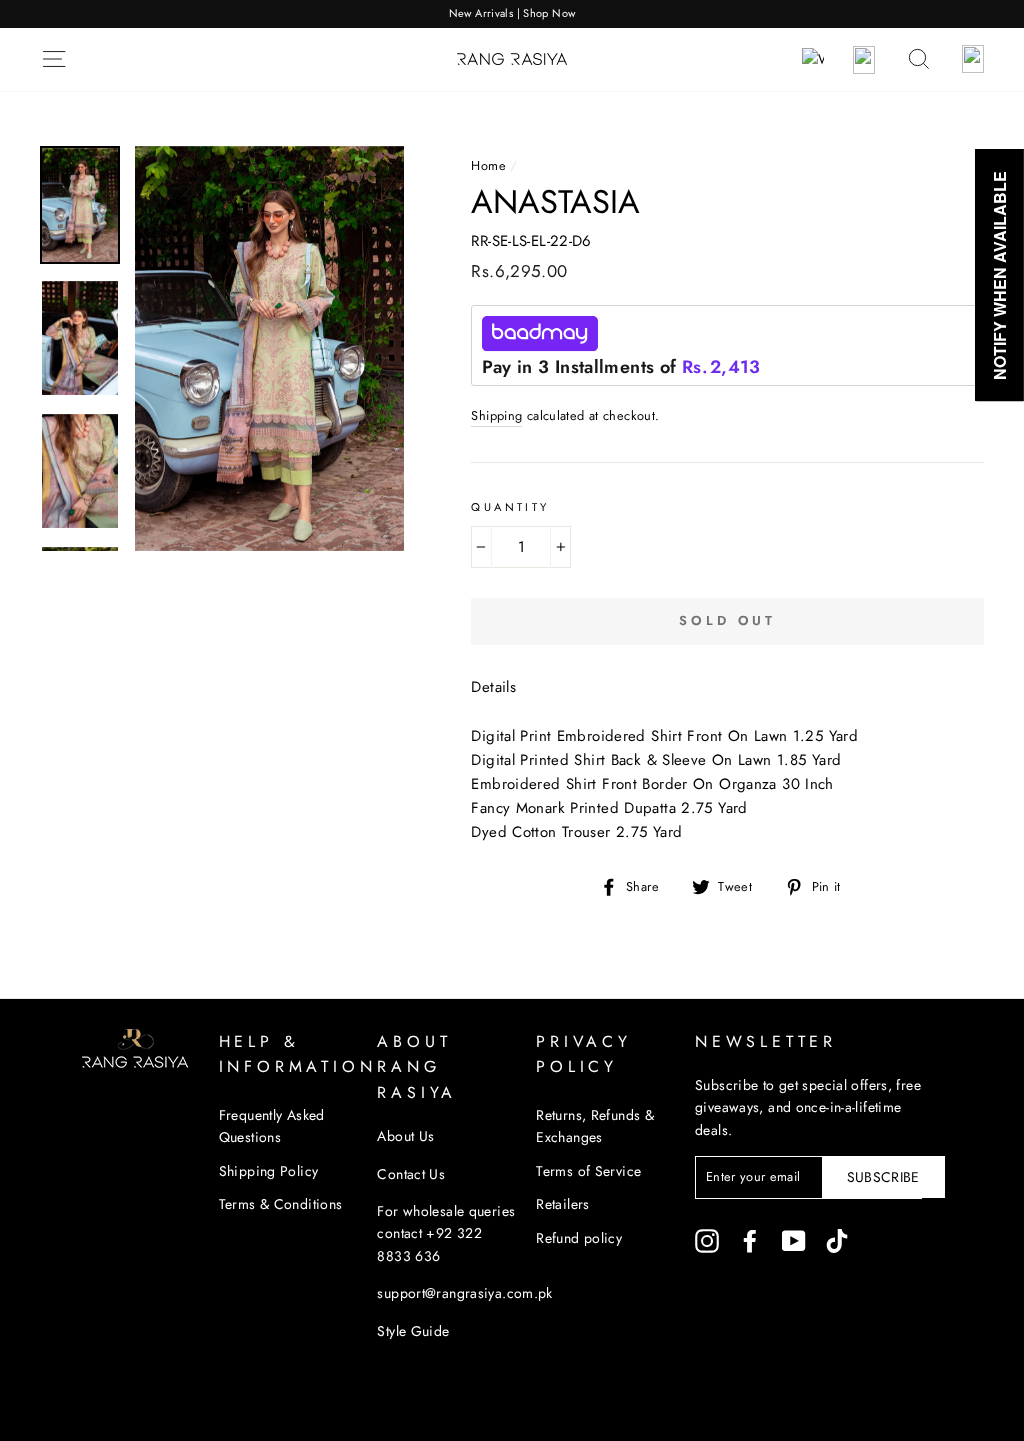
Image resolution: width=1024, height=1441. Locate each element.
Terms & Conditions (281, 1204)
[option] (512, 14)
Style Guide (413, 1331)
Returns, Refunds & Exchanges (595, 1126)
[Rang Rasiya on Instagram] (707, 1241)
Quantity (510, 507)
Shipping (496, 415)
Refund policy (579, 1238)
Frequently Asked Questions (272, 1126)
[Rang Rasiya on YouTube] (794, 1241)
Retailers (562, 1204)
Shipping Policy (269, 1171)
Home (488, 165)
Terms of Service (588, 1171)
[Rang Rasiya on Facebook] (750, 1241)
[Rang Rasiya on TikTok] (837, 1241)
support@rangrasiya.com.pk (464, 1293)
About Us (405, 1136)
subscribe (883, 1177)
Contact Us (411, 1174)
